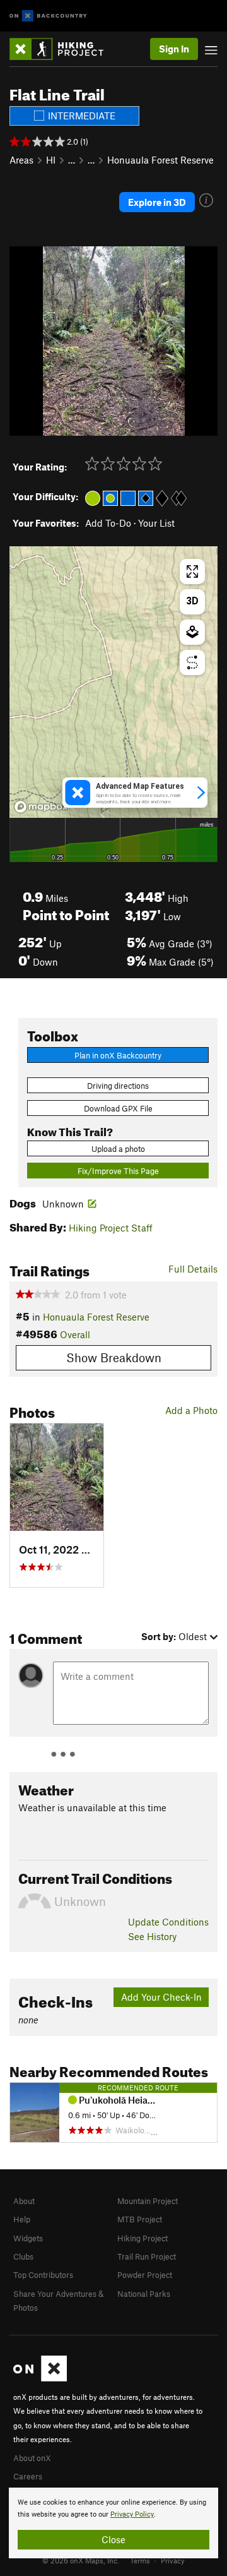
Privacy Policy (132, 2514)
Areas (21, 160)
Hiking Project (143, 2238)
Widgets (28, 2238)
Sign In (174, 49)
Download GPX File (118, 1108)
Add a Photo (191, 1410)
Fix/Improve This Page (118, 1171)
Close (113, 2539)
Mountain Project (148, 2201)
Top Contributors (43, 2275)
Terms (140, 2560)
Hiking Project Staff (111, 1228)
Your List (156, 523)
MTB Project (140, 2219)
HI (51, 160)
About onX (32, 2458)
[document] (113, 2523)
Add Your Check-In (161, 1997)
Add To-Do (108, 523)
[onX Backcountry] (48, 16)
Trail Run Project (147, 2256)
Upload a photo (118, 1149)
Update (168, 1922)
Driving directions (118, 1086)
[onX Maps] (40, 2378)
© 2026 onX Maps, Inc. (81, 2560)
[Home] (63, 49)
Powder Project (145, 2275)
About (24, 2201)
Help (22, 2219)
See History (152, 1936)
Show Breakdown (114, 1357)
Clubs (23, 2256)
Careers (28, 2476)
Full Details (193, 1269)
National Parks (144, 2294)
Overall (75, 1334)
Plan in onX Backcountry (118, 1055)
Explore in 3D (157, 202)
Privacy (173, 2560)
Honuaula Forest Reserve (160, 160)
